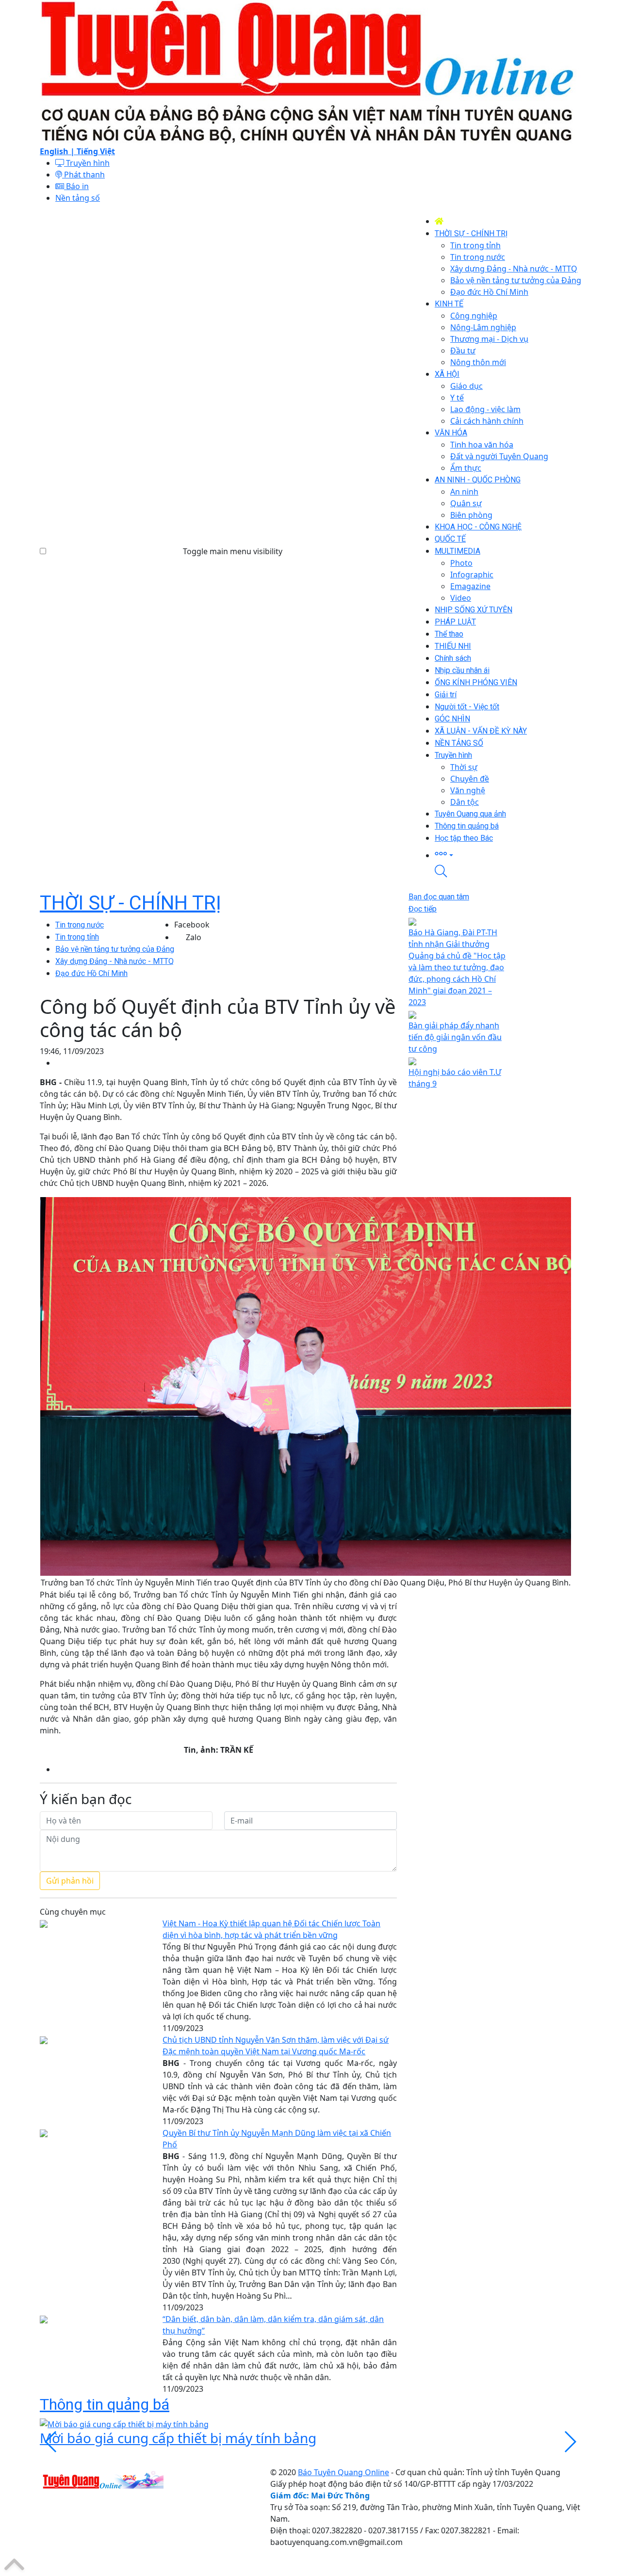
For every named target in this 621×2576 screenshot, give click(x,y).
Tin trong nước (80, 925)
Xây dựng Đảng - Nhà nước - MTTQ (114, 961)
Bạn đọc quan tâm (439, 897)
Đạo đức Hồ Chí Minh (91, 973)
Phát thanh (83, 175)
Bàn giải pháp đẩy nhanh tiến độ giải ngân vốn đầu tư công (455, 1037)
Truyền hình (87, 163)
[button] (508, 855)
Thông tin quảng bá (105, 2404)
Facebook (192, 925)
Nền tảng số (78, 198)
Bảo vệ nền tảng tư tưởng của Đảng (115, 949)
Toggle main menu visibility (233, 551)
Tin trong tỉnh (77, 937)
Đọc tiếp (423, 909)
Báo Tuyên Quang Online (343, 2472)
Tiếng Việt (96, 151)
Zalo (194, 937)
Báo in (76, 186)
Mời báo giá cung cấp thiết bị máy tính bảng (178, 2438)
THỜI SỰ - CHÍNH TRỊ (131, 903)
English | (58, 151)
